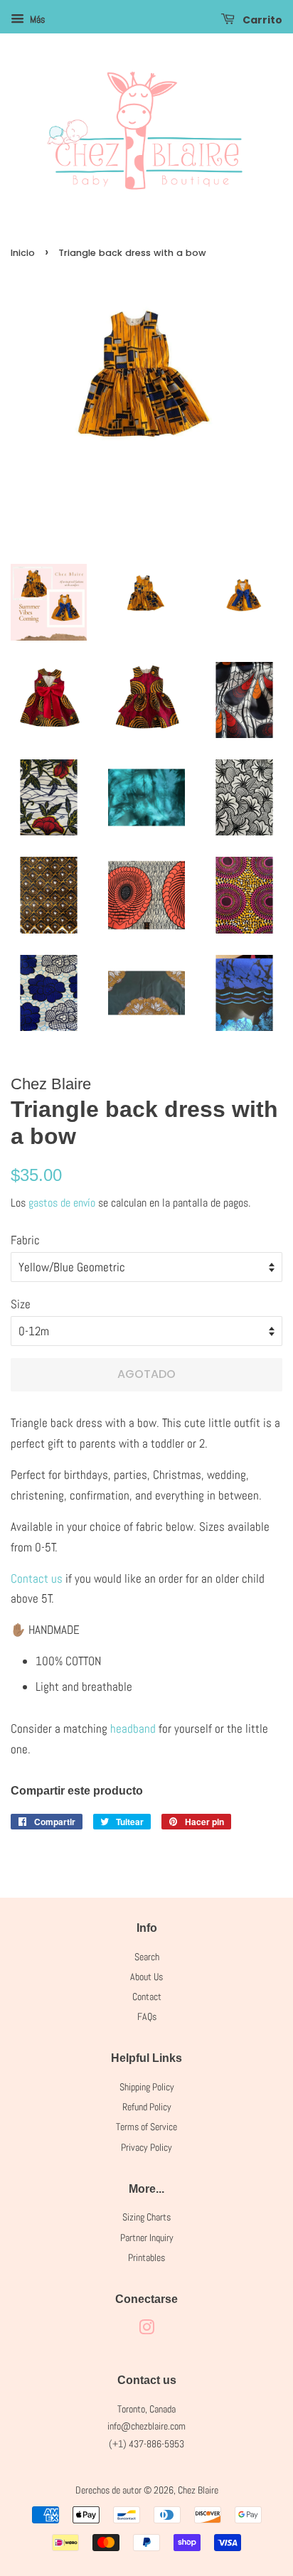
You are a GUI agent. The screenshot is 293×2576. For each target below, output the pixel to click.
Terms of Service (146, 2127)
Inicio (23, 253)
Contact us (38, 1578)
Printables (146, 2257)
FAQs (147, 2016)
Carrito (261, 20)
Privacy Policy (146, 2147)
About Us (146, 1977)
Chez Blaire (198, 2490)
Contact (147, 1997)
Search (147, 1957)
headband (133, 1728)
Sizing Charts (146, 2217)
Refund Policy (147, 2107)
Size (21, 1304)
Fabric (25, 1240)
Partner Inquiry (147, 2238)
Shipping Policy (147, 2087)
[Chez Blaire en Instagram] (146, 2330)
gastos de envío (62, 1203)
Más (36, 19)
